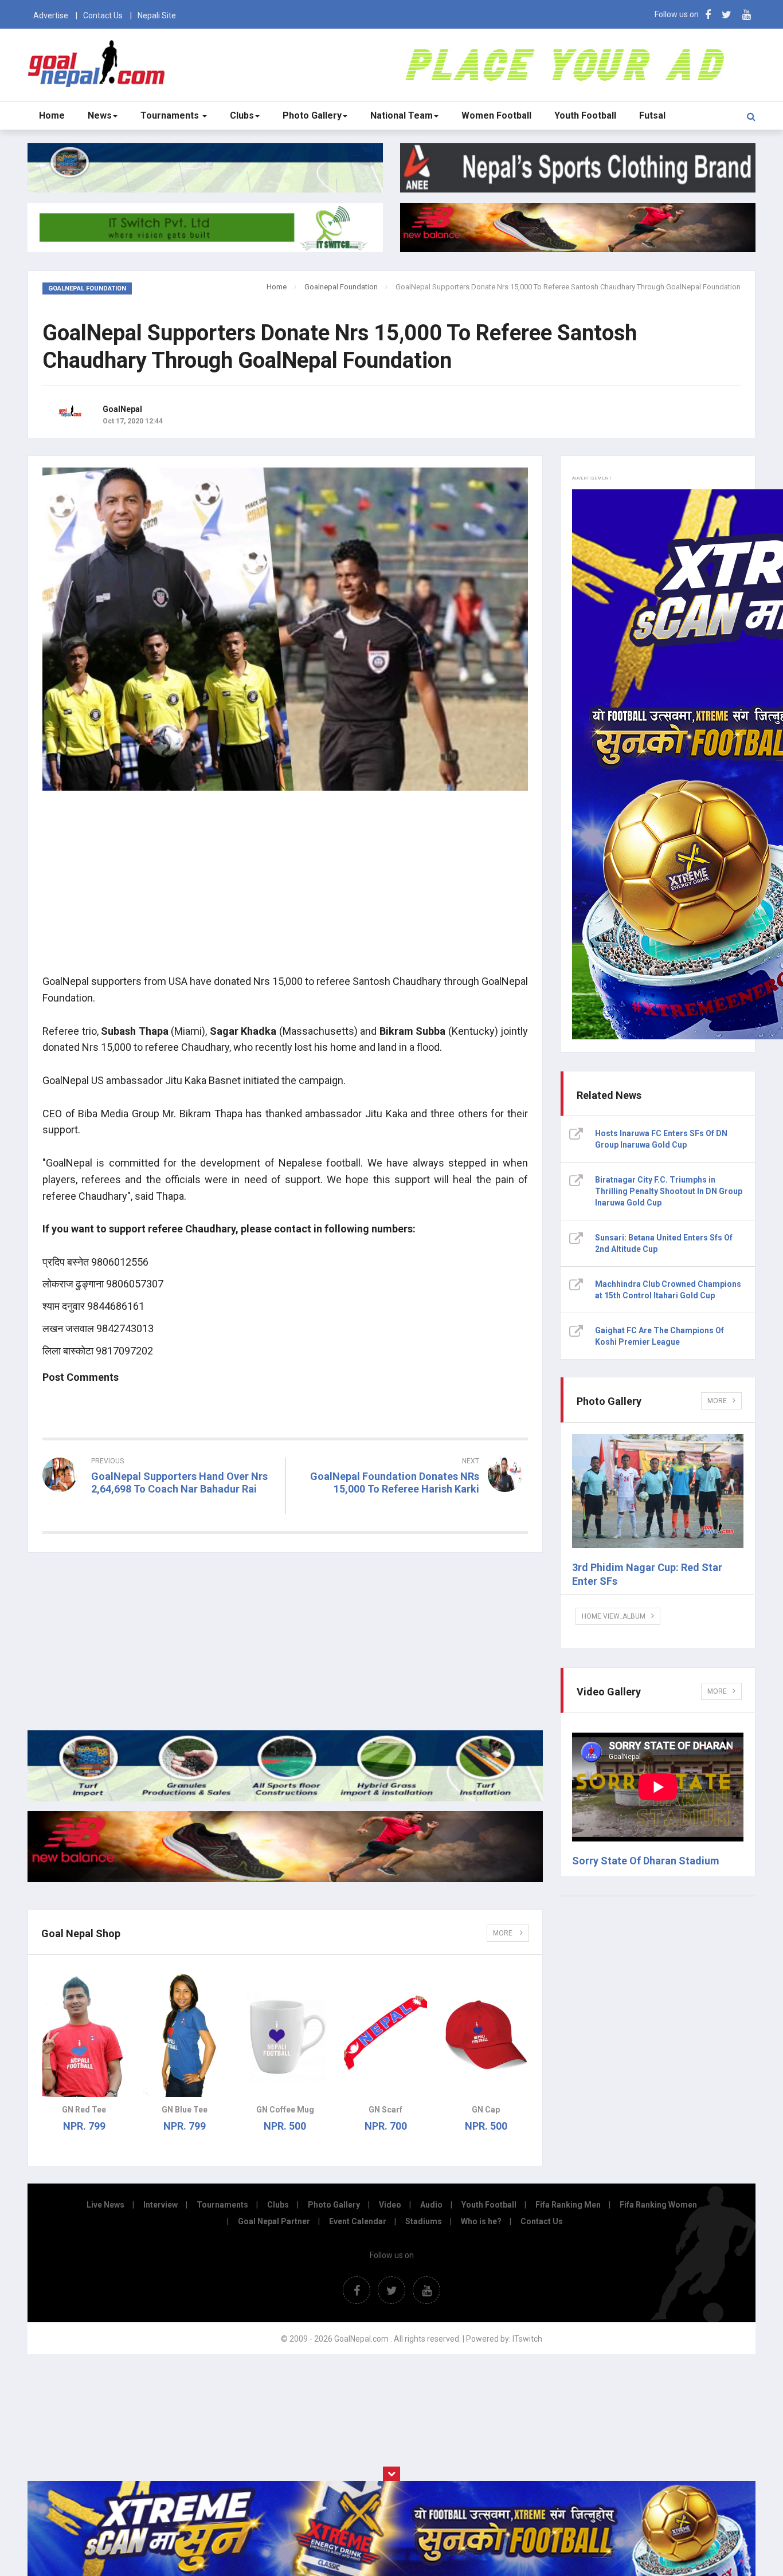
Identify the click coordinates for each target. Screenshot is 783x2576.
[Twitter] (727, 15)
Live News (105, 2205)
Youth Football (585, 115)
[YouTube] (747, 15)
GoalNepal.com (99, 64)
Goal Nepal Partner (274, 2221)
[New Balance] (285, 1879)
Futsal (652, 115)
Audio (431, 2205)
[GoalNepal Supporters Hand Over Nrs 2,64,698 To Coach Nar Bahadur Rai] (159, 1510)
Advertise (51, 15)
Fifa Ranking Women (658, 2205)
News (100, 115)
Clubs (242, 115)
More (504, 1933)
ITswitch (527, 2339)
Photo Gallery (312, 115)
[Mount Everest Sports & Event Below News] (285, 1799)
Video (390, 2205)
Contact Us (103, 15)
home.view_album (614, 1616)
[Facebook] (708, 15)
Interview (160, 2205)
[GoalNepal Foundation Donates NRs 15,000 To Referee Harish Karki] (413, 1510)
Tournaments (171, 115)
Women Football (496, 115)
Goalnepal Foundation (341, 287)
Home (52, 115)
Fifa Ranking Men (568, 2205)
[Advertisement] (285, 885)
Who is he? (481, 2221)
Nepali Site (157, 15)
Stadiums (424, 2221)
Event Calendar (358, 2221)
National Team (402, 115)
